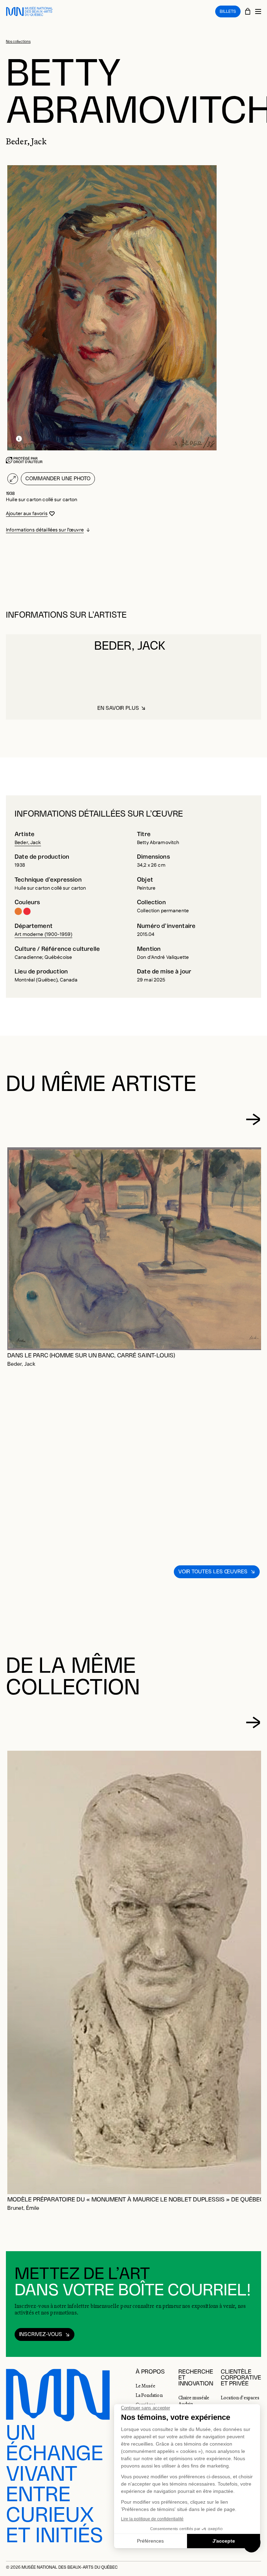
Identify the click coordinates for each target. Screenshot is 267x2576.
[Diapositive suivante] (253, 1119)
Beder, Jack (28, 843)
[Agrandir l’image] (13, 479)
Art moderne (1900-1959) (43, 934)
